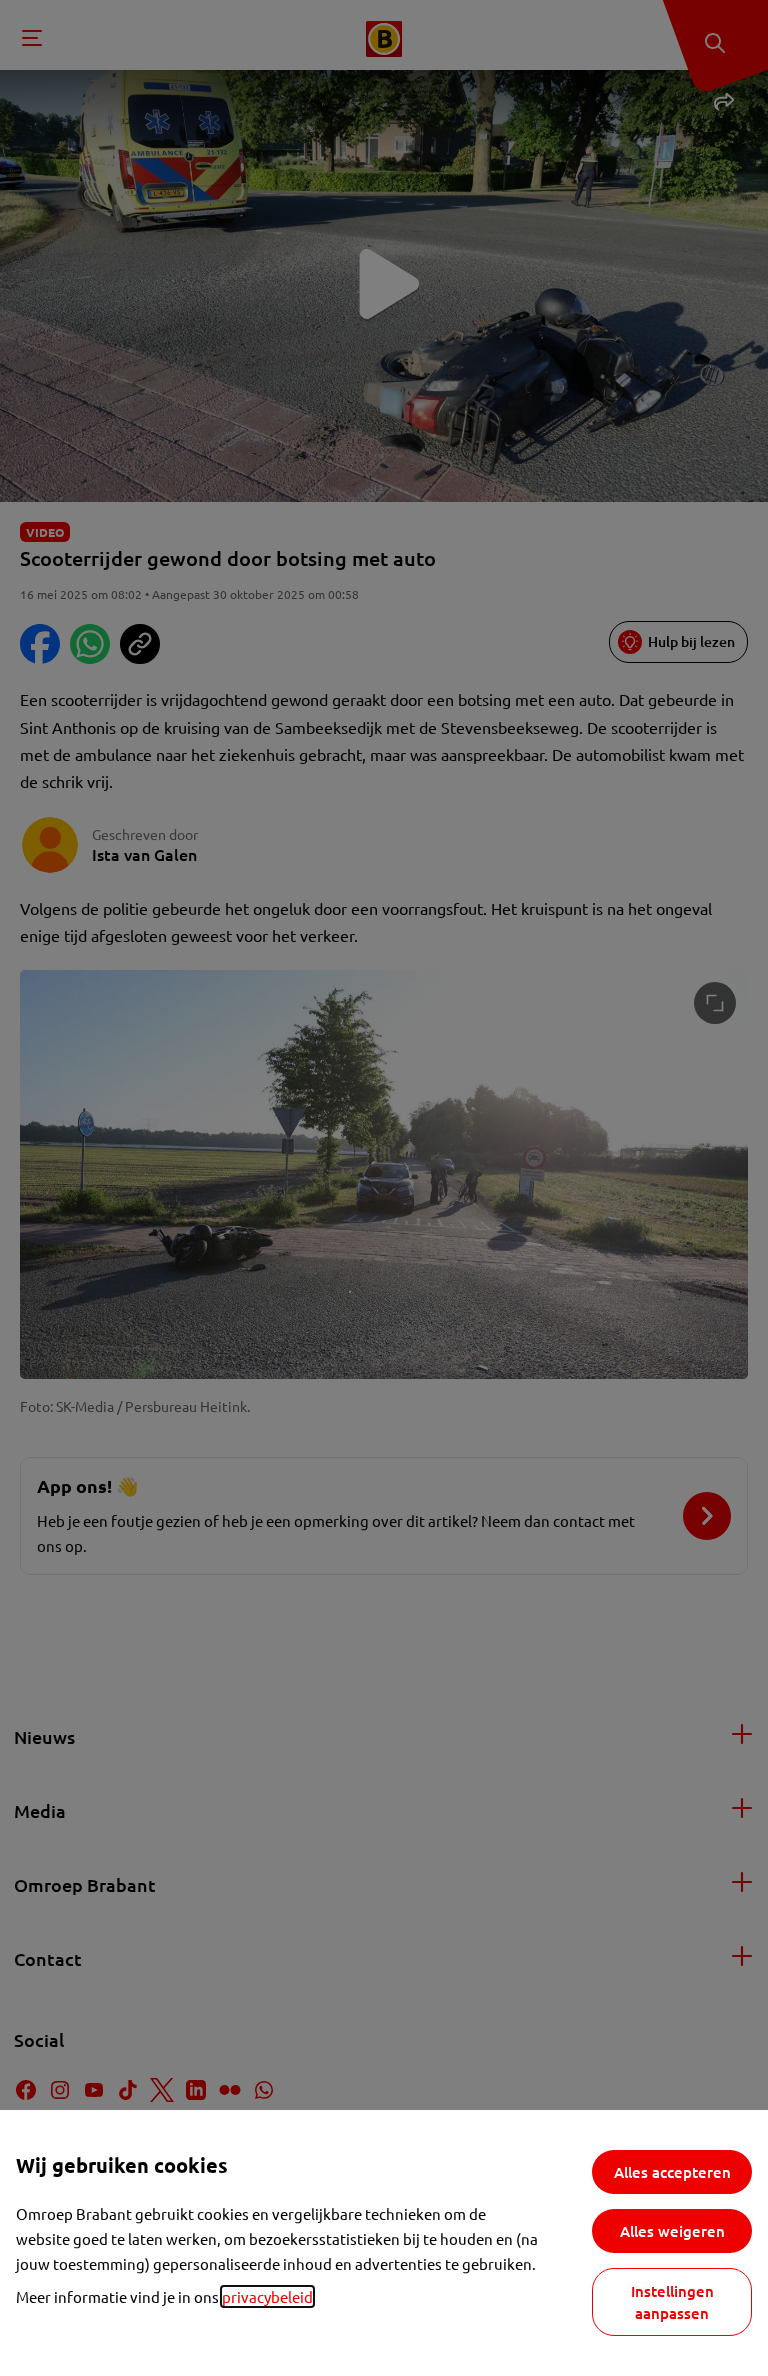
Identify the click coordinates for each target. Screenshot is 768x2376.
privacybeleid (267, 2296)
